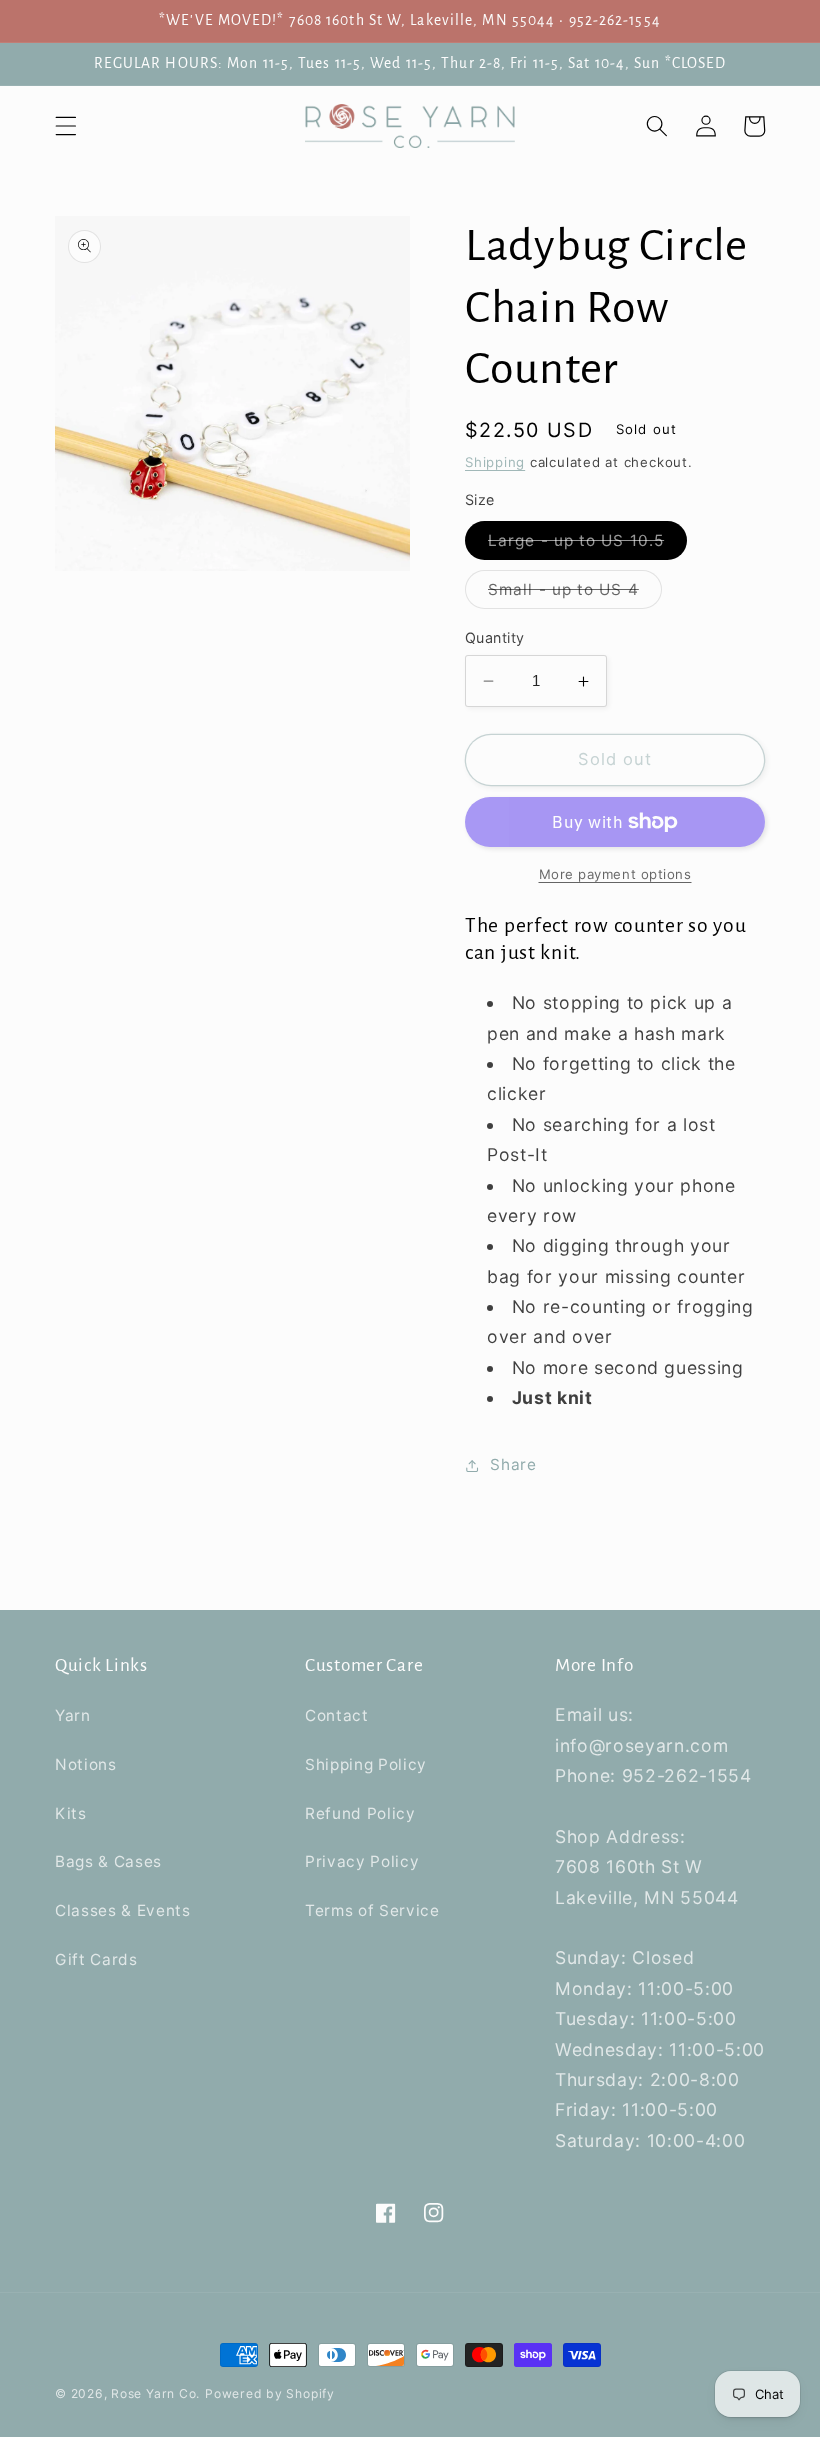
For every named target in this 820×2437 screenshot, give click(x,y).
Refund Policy (360, 1813)
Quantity (495, 637)
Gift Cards (96, 1959)
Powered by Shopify (270, 2393)
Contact (337, 1715)
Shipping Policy (366, 1764)
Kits (71, 1813)
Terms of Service (372, 1910)
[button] (66, 126)
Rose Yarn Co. (155, 2393)
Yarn (73, 1715)
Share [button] (513, 1464)
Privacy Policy (362, 1861)
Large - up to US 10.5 (587, 545)
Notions (86, 1764)
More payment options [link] (615, 874)
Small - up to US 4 (575, 594)
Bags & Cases (108, 1861)
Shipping (495, 462)
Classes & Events (123, 1910)
